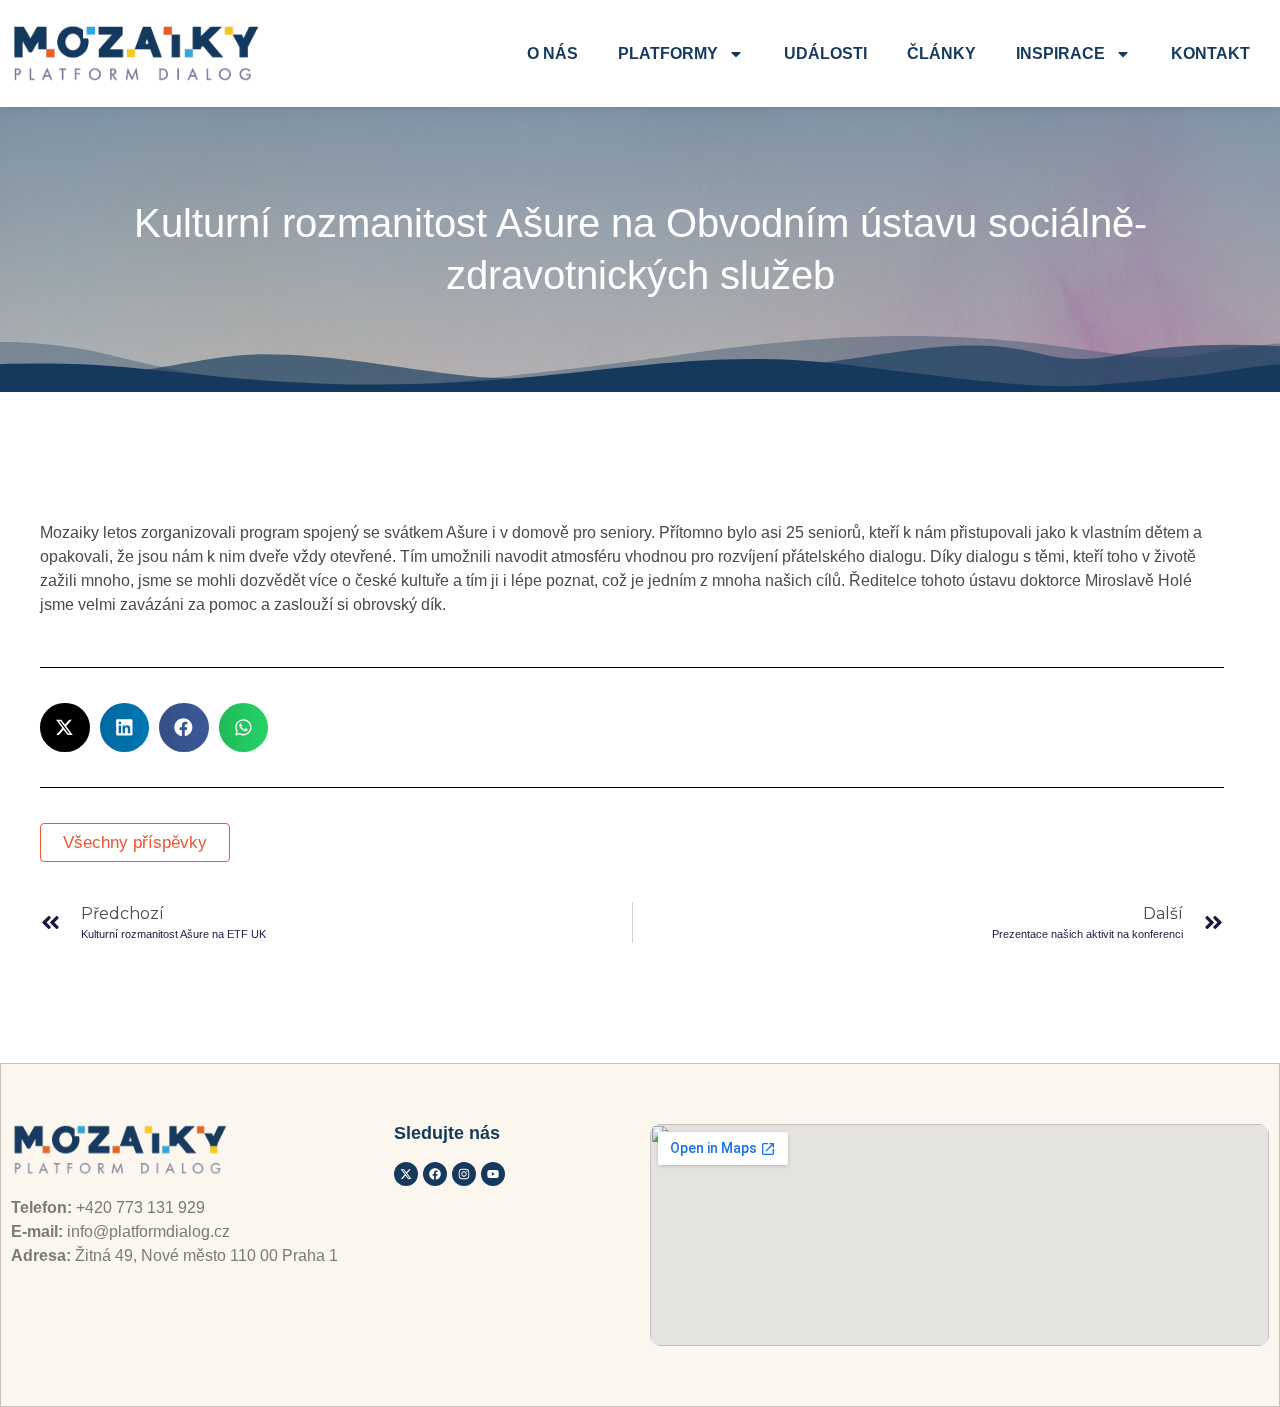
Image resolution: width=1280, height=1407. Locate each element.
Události (825, 53)
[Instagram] (464, 1174)
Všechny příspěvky (135, 842)
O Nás (552, 53)
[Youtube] (493, 1174)
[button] (65, 728)
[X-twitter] (406, 1174)
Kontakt (1210, 53)
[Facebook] (435, 1174)
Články (941, 53)
